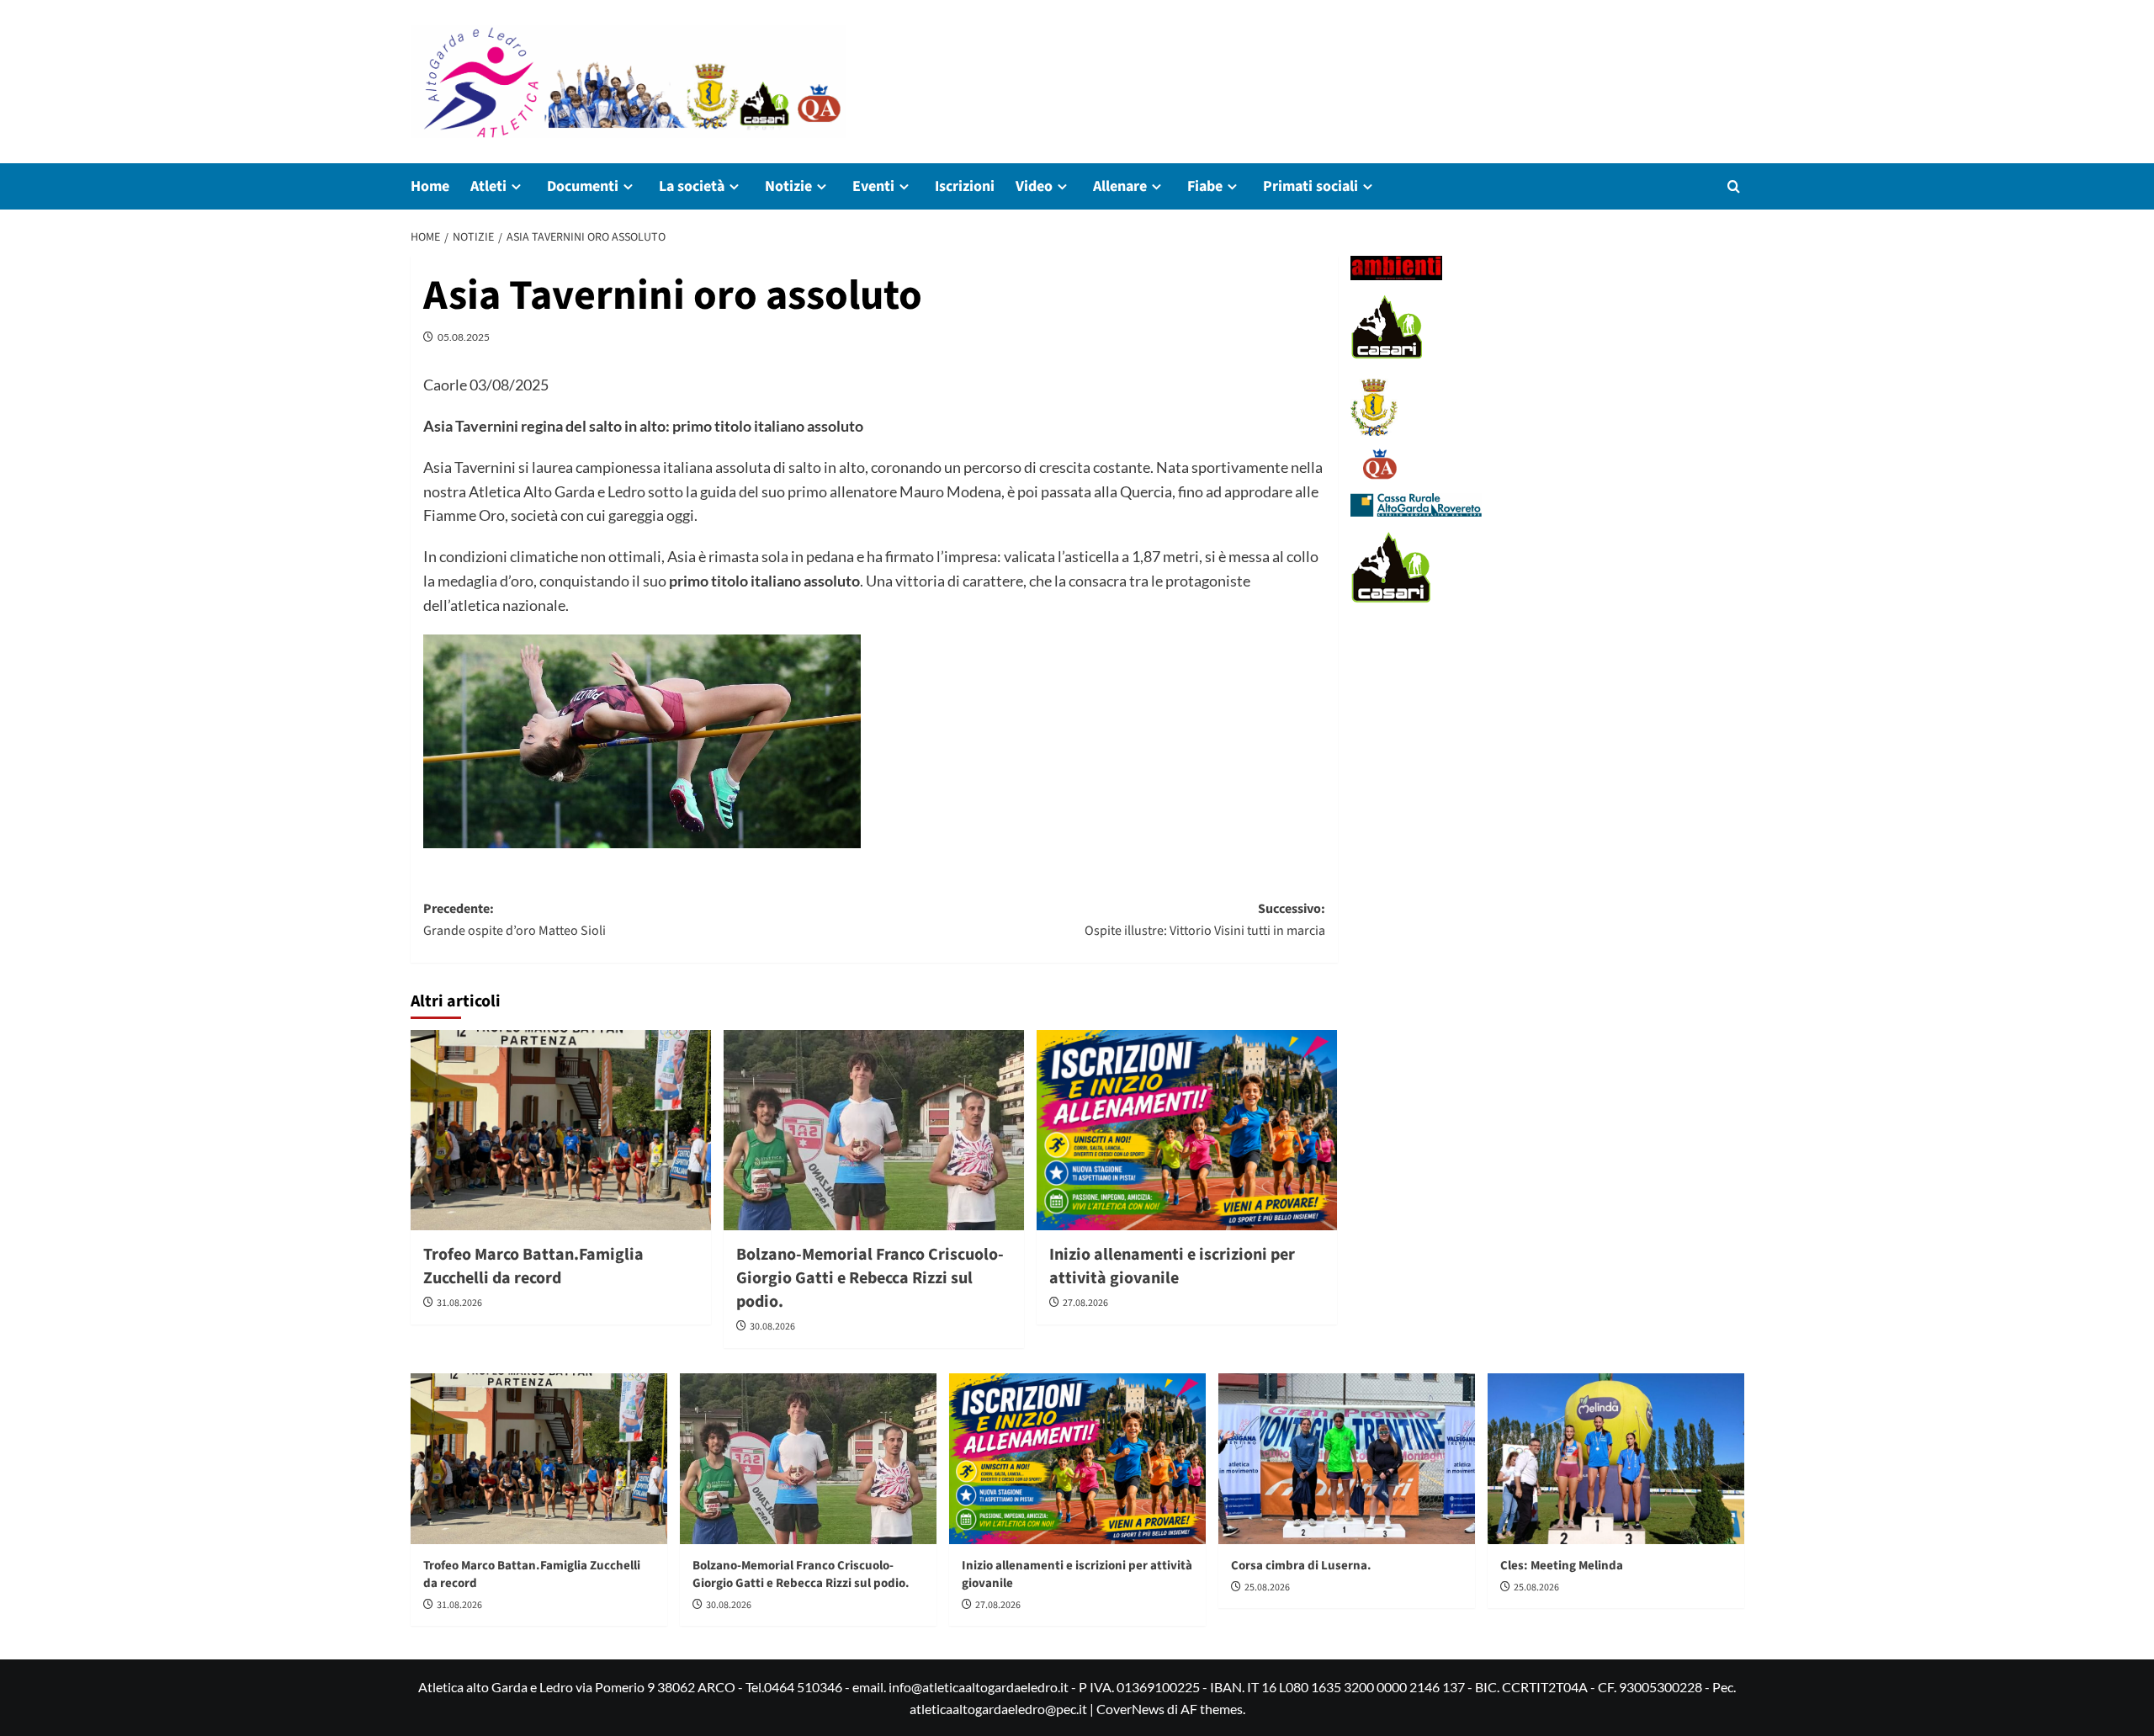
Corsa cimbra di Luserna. (1301, 1566)
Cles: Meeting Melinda (1562, 1566)
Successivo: (1205, 920)
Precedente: (515, 920)
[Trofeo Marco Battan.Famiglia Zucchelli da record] (561, 1130)
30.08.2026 (772, 1327)
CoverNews (1130, 1709)
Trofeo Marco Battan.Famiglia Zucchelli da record (533, 1266)
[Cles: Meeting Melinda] (1616, 1459)
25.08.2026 (1267, 1587)
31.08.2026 (459, 1303)
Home (430, 186)
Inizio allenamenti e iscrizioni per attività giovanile (1172, 1266)
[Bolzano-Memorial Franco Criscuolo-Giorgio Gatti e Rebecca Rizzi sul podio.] (874, 1130)
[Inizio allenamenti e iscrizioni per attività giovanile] (1187, 1130)
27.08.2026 (1085, 1303)
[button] (1734, 186)
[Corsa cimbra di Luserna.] (1347, 1459)
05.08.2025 (464, 337)
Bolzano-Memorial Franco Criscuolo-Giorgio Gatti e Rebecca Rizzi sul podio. (870, 1278)
